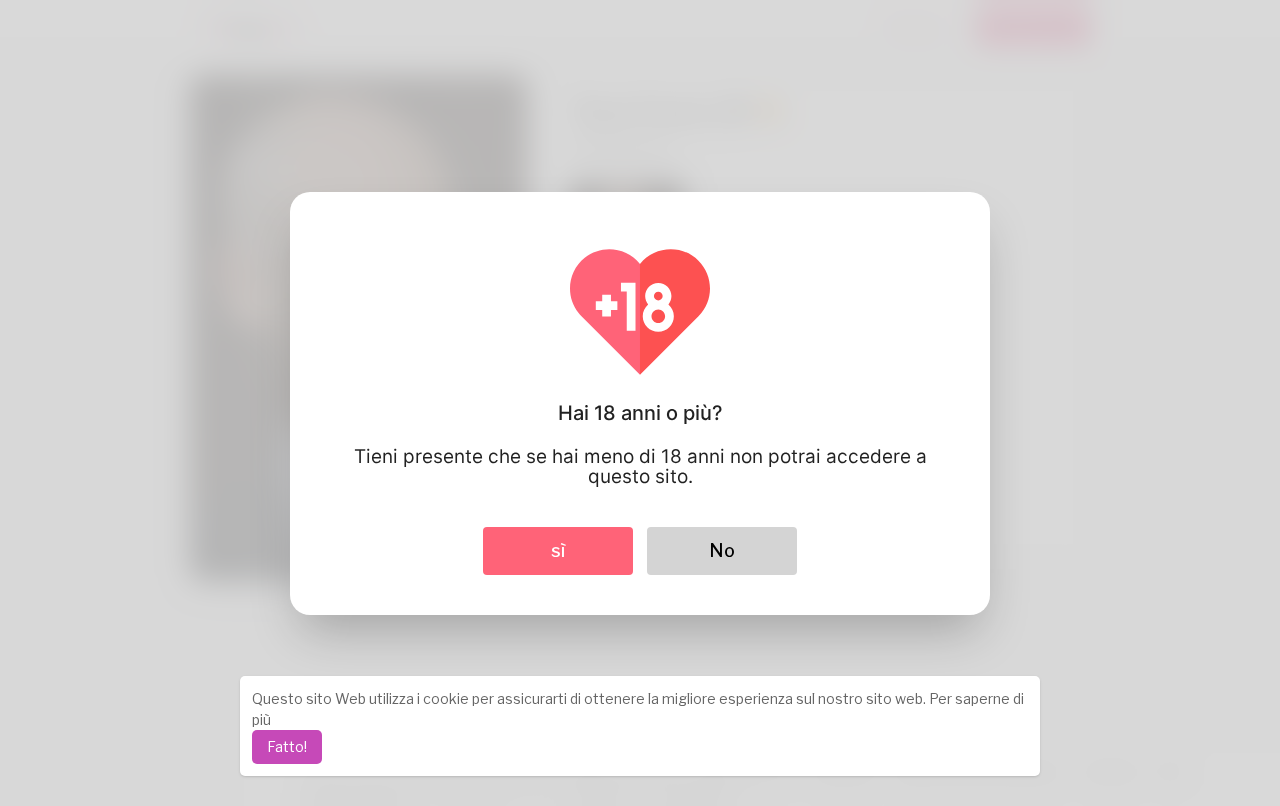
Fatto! (287, 746)
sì (558, 550)
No (722, 550)
